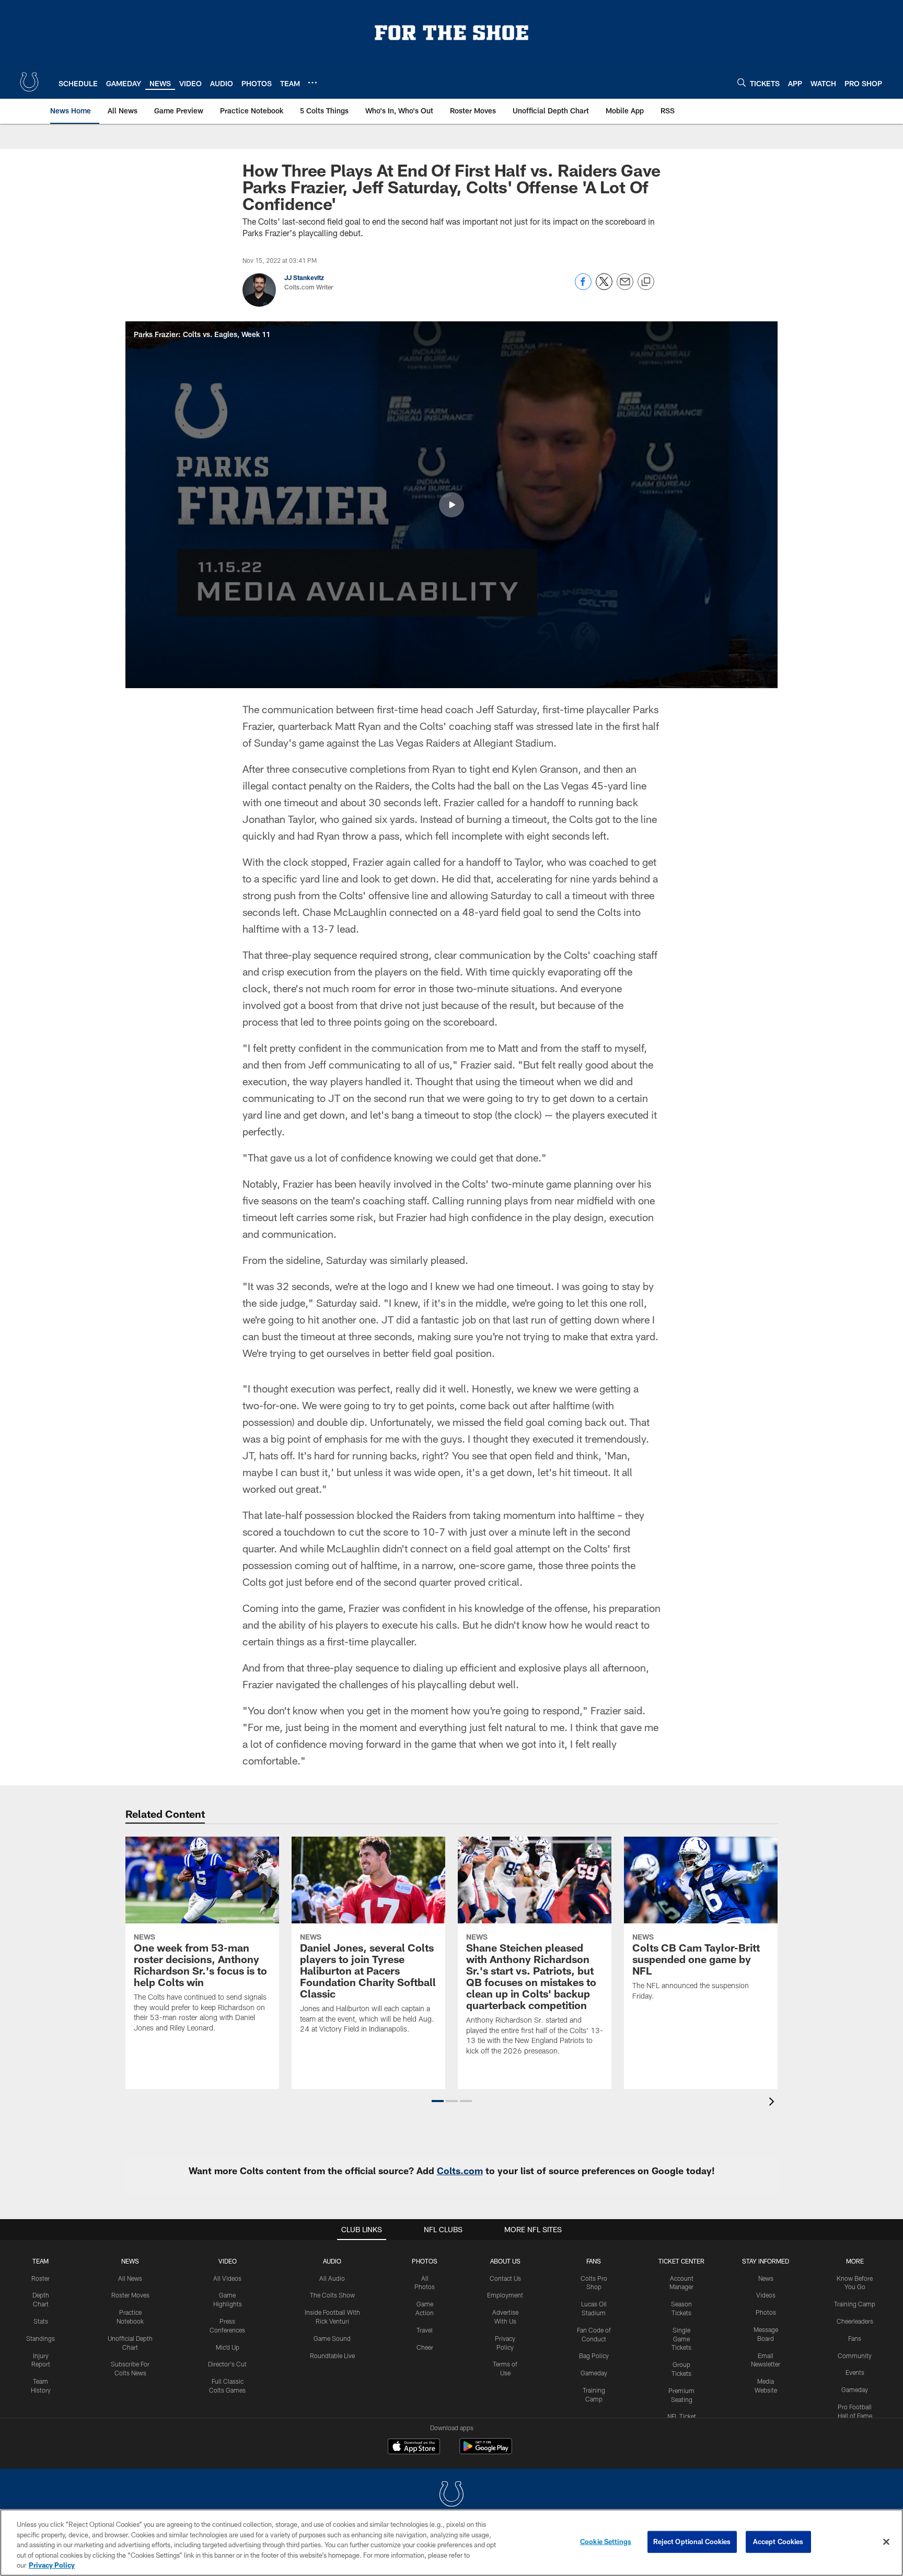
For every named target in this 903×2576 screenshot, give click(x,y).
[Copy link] (646, 282)
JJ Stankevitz (304, 277)
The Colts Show (332, 2295)
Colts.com (460, 2171)
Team (40, 2261)
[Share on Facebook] (583, 287)
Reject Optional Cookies (692, 2542)
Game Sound (332, 2338)
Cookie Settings (606, 2542)
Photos (425, 2261)
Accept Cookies (778, 2542)
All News (130, 2278)
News (130, 2261)
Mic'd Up (228, 2347)
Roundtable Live (332, 2355)
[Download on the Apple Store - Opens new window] (414, 2447)
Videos (766, 2295)
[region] (451, 2543)
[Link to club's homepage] (29, 82)
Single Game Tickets (681, 2339)
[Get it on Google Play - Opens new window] (486, 2451)
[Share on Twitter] (604, 287)
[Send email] (625, 287)
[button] (451, 505)
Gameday (594, 2373)
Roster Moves (130, 2295)
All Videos (227, 2278)
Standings (40, 2338)
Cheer (425, 2347)
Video (228, 2261)
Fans (855, 2338)
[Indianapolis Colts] (451, 2495)
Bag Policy (594, 2355)
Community (855, 2355)
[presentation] (773, 2103)
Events (855, 2372)
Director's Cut (227, 2364)
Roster (40, 2278)
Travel (425, 2330)
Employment (505, 2295)
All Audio (332, 2278)
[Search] (742, 82)
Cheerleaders (855, 2321)
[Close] (886, 2542)
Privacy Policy (52, 2565)
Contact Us (505, 2278)
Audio (332, 2261)
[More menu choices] (312, 83)
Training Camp (855, 2304)
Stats (41, 2321)
